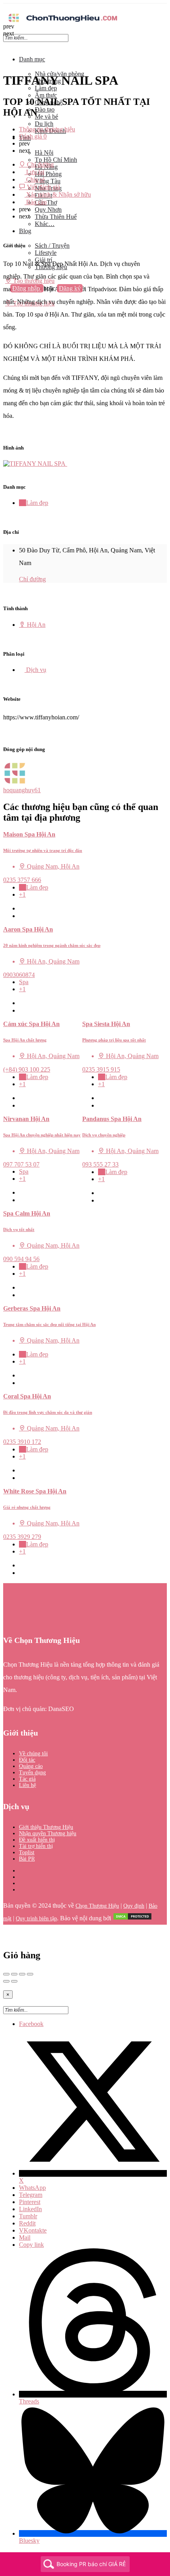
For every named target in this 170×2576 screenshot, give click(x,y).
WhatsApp (32, 2188)
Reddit (27, 2223)
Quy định (134, 1906)
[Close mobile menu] (6, 46)
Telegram (31, 2195)
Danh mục (32, 59)
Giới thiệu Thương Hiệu (46, 1827)
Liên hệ (27, 1785)
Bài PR (27, 1859)
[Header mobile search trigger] (6, 311)
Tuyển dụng (32, 1773)
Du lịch (44, 124)
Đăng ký (70, 288)
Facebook (31, 2024)
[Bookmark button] (22, 916)
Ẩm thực (46, 95)
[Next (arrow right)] (14, 1981)
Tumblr (28, 2216)
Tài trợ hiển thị (36, 1846)
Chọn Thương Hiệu (97, 1906)
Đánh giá (33, 136)
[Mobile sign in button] (6, 296)
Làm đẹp (46, 88)
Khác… (45, 224)
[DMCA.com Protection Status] (132, 1919)
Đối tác (27, 1760)
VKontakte (33, 2230)
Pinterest (30, 2202)
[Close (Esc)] (6, 1974)
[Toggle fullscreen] (22, 1974)
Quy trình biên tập (36, 1919)
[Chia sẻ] (14, 1974)
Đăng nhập (27, 288)
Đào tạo (45, 109)
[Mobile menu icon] (85, 7)
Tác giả (27, 1779)
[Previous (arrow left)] (6, 1981)
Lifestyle (46, 253)
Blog (25, 231)
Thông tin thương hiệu (47, 129)
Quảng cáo (31, 1766)
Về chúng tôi (33, 1754)
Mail (25, 2237)
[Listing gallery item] (38, 464)
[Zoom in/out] (30, 1974)
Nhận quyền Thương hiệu (48, 1833)
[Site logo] (62, 23)
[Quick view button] (22, 908)
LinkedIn (30, 2209)
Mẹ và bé (46, 117)
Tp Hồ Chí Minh (56, 160)
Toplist (27, 1852)
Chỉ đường (32, 579)
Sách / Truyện (52, 246)
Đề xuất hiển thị (37, 1840)
